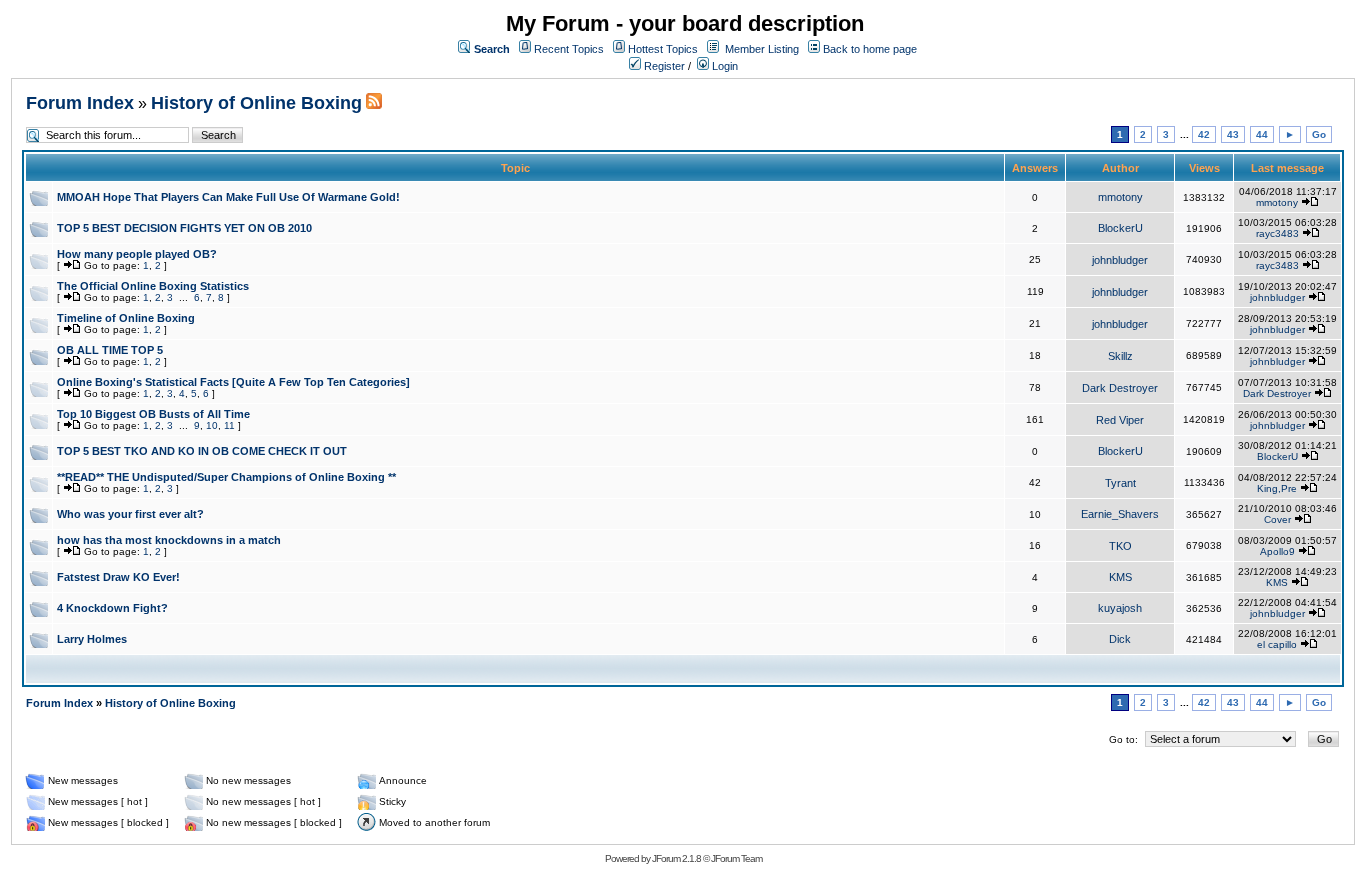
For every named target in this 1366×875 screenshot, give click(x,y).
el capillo (1277, 644)
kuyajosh (1120, 608)
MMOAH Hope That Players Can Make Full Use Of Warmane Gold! (228, 197)
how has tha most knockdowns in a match (169, 540)
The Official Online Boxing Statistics (153, 286)
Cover (1277, 519)
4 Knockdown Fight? (112, 608)
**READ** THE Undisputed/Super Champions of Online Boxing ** (226, 477)
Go (1319, 134)
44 (1262, 134)
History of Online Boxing (256, 103)
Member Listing (762, 49)
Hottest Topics (663, 49)
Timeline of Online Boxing (126, 318)
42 (1204, 134)
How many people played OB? (137, 254)
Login (723, 66)
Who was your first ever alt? (130, 514)
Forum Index (80, 103)
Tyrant (1120, 483)
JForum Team (736, 858)
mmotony (1120, 197)
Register (663, 66)
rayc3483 (1277, 233)
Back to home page (870, 49)
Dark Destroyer (1120, 388)
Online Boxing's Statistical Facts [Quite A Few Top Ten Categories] (233, 382)
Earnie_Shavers (1120, 514)
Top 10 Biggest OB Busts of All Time (153, 414)
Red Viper (1120, 420)
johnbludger (1120, 260)
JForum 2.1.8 (676, 858)
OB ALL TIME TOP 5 (110, 350)
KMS (1120, 577)
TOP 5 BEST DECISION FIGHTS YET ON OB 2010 (184, 228)
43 (1233, 134)
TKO (1120, 546)
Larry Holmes (92, 639)
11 (229, 425)
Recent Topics (569, 49)
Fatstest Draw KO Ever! (118, 577)
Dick (1120, 639)
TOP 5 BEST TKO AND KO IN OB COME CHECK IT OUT (202, 451)
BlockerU (1120, 228)
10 (212, 425)
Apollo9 (1277, 551)
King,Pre (1277, 488)
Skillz (1120, 356)
